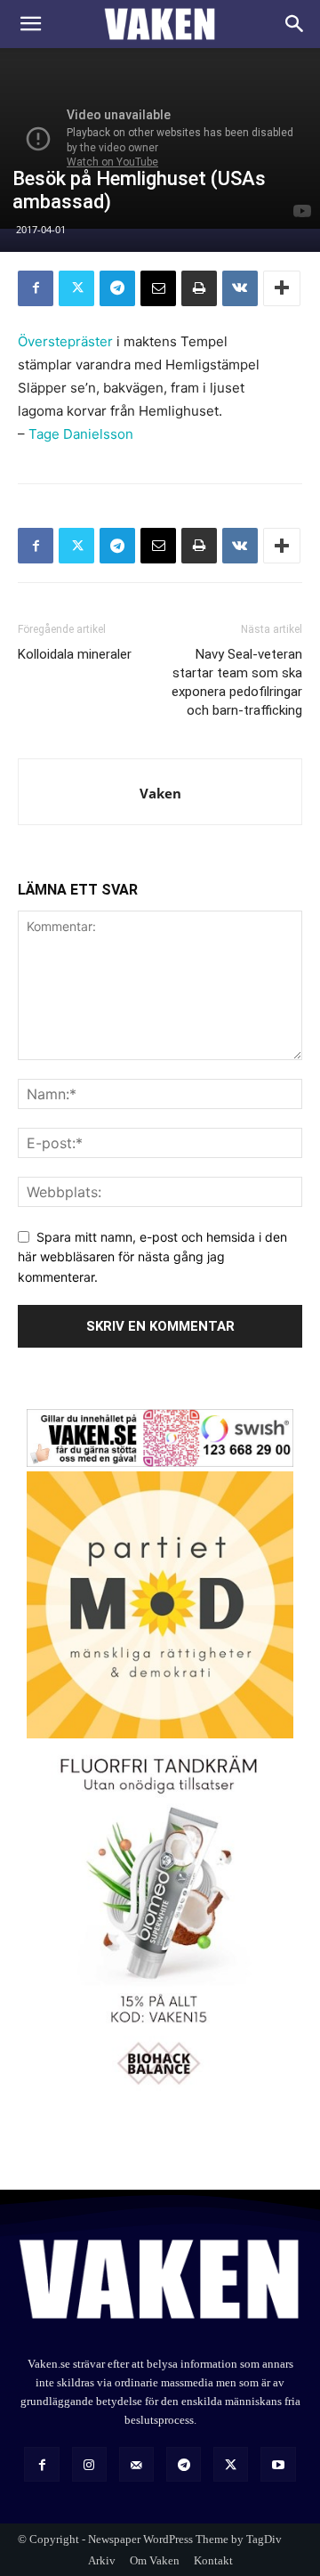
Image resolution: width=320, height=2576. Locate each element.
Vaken (160, 793)
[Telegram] (117, 288)
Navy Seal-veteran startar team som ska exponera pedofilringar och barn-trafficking (237, 682)
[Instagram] (89, 2464)
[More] (282, 288)
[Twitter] (76, 288)
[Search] (295, 24)
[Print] (199, 288)
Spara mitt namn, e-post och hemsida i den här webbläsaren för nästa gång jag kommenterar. (152, 1257)
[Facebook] (36, 288)
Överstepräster (65, 341)
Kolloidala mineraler (75, 654)
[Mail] (136, 2464)
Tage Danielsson (81, 434)
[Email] (158, 288)
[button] (30, 24)
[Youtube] (278, 2464)
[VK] (240, 288)
